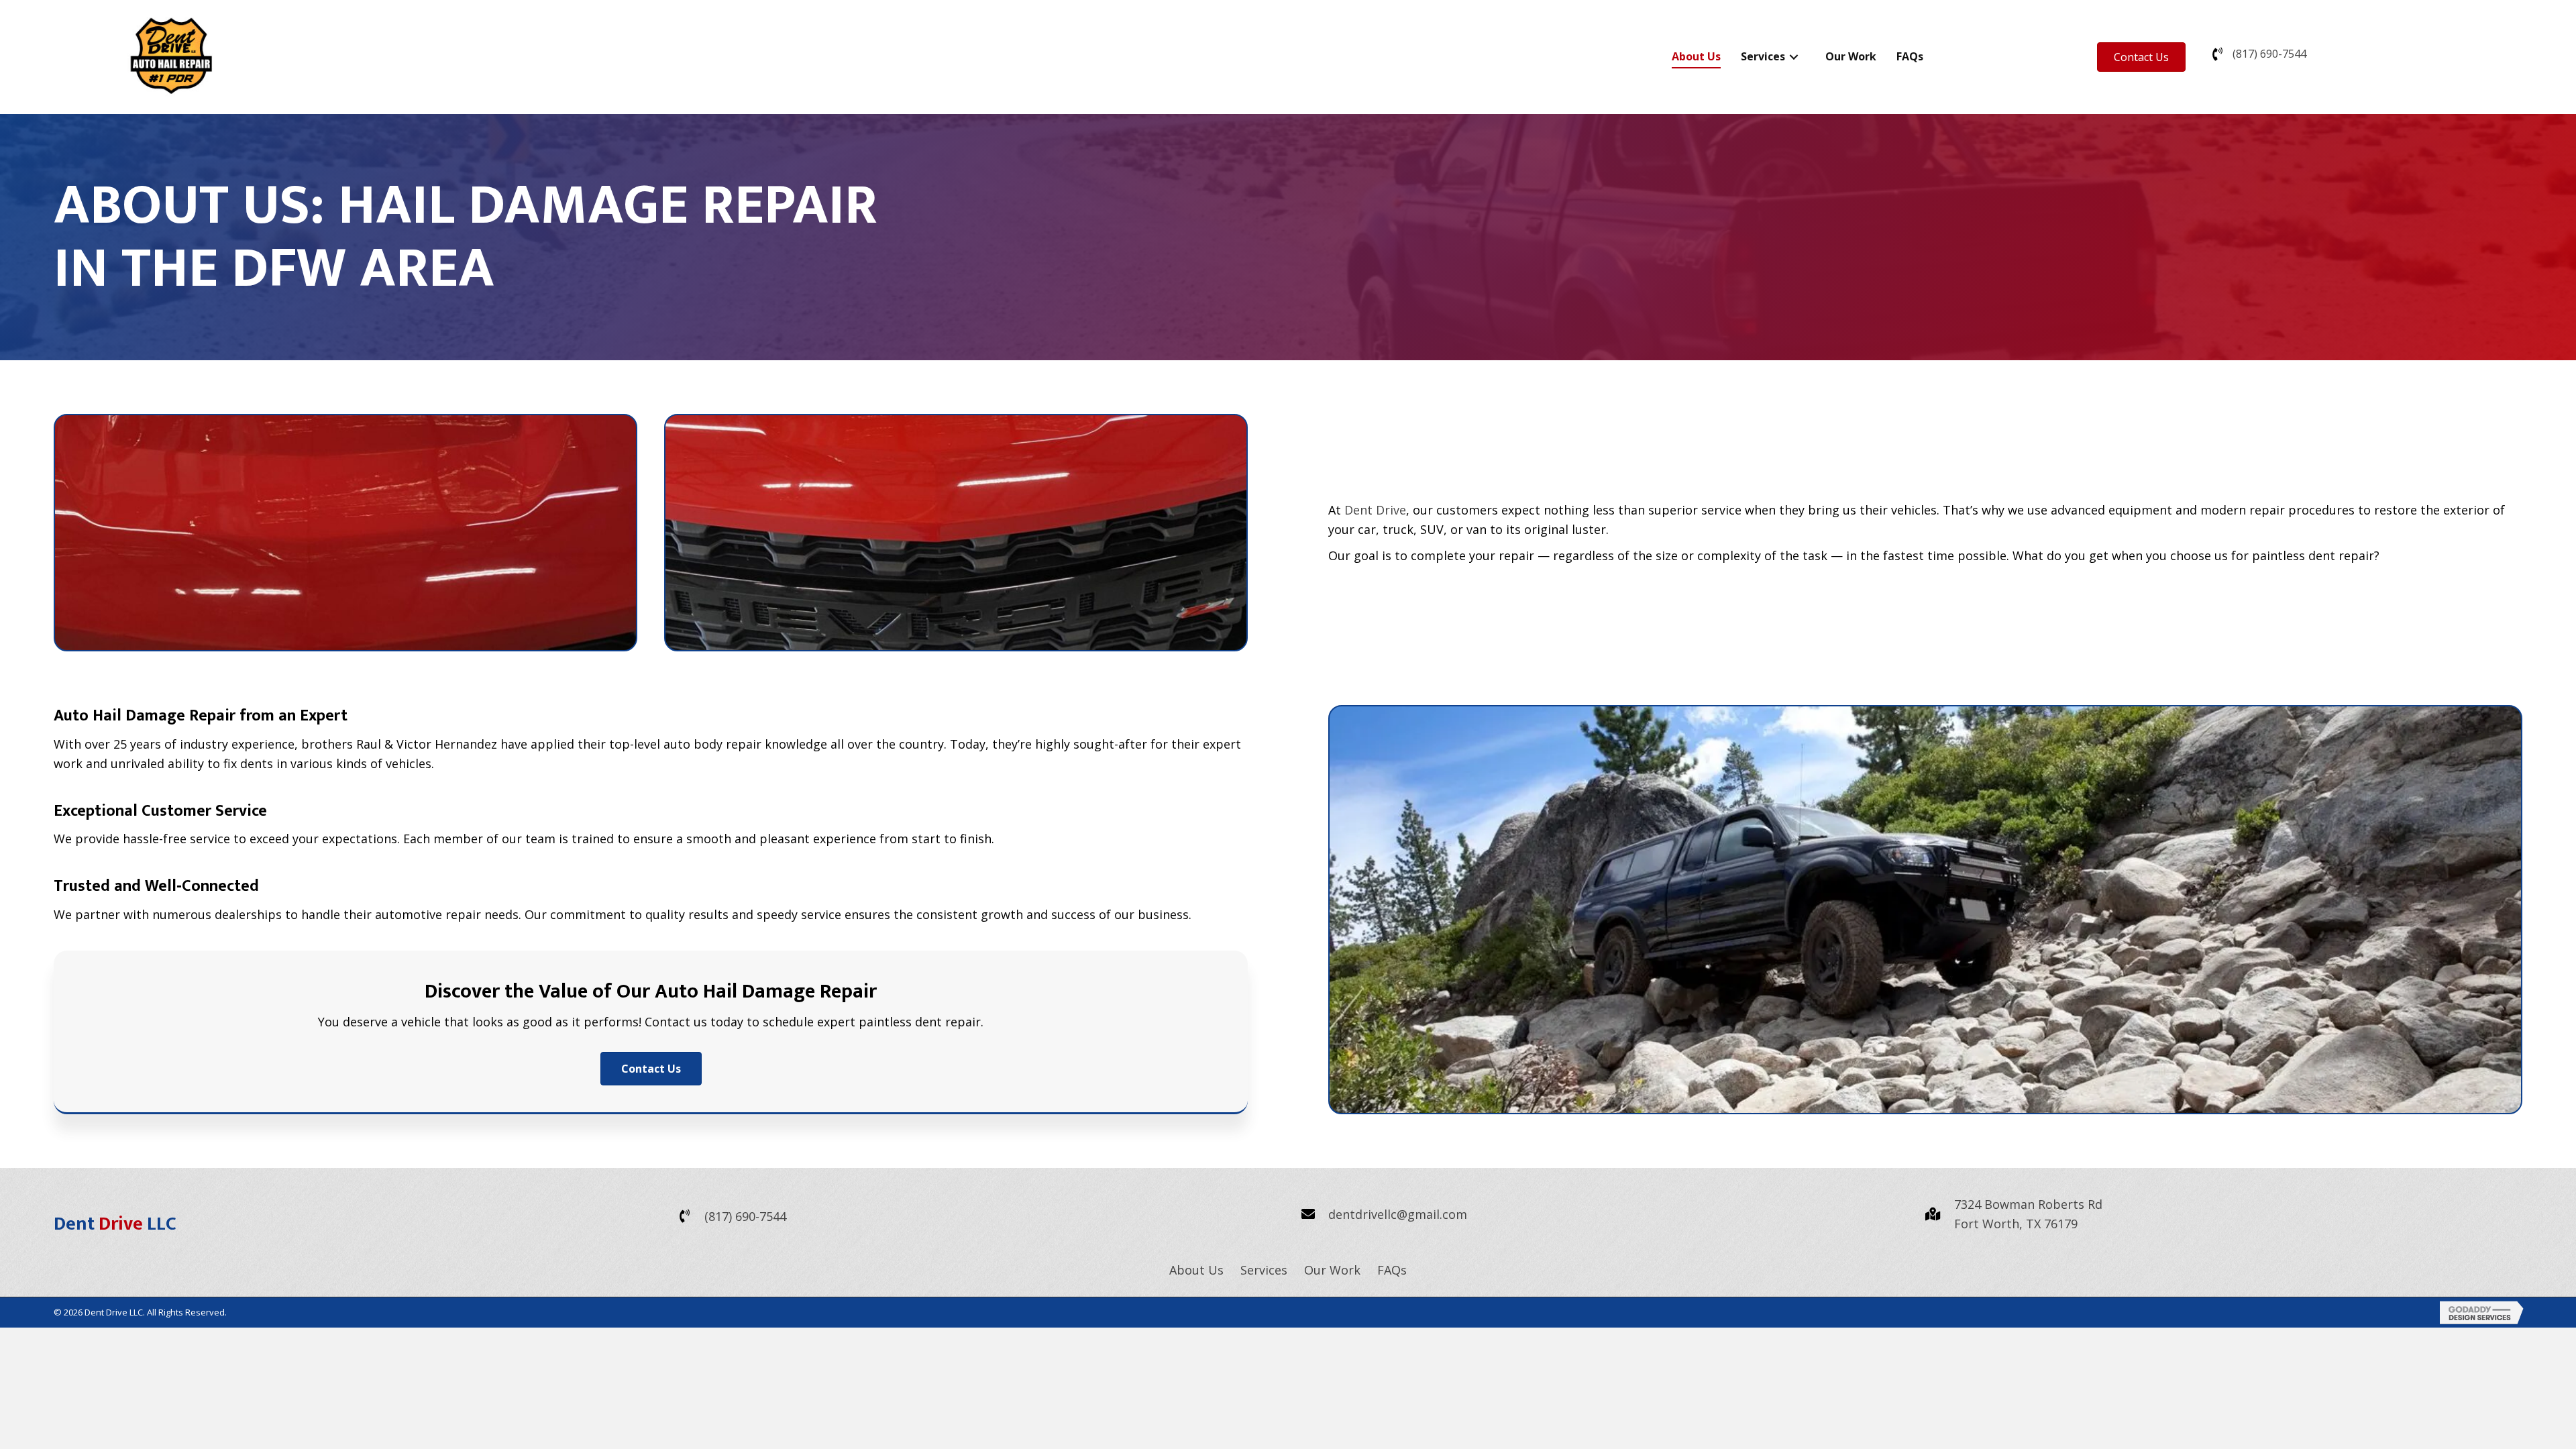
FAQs (1392, 1270)
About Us (1196, 1270)
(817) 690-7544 (2269, 54)
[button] (2141, 57)
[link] (1696, 57)
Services (1264, 1270)
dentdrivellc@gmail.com (1398, 1214)
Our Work (1332, 1270)
